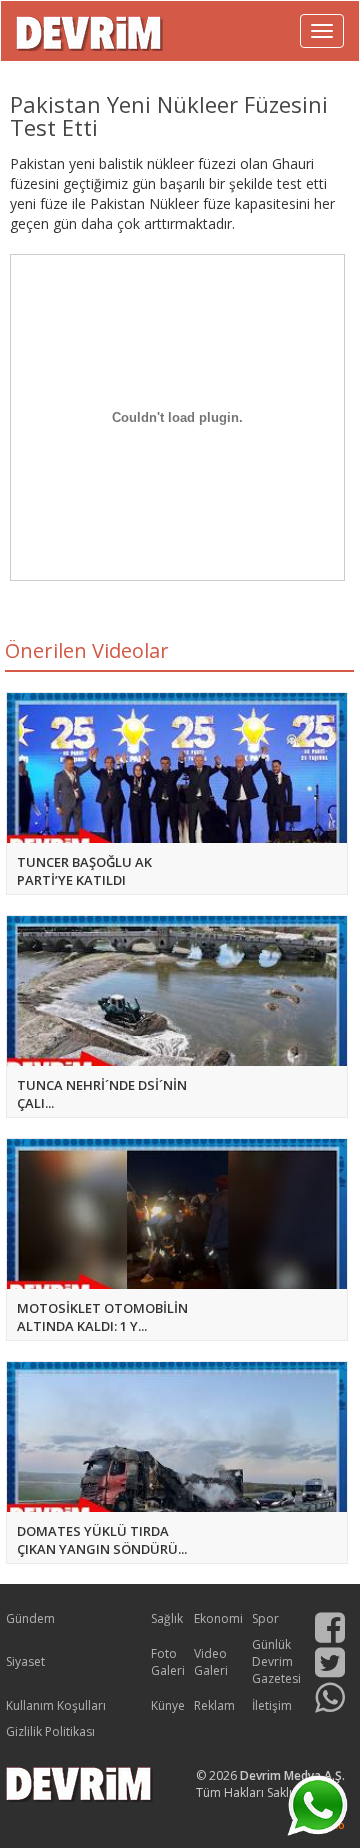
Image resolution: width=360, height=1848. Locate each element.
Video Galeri (211, 1662)
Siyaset (25, 1661)
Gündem (30, 1618)
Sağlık (167, 1618)
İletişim (272, 1705)
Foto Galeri (168, 1662)
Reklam (214, 1705)
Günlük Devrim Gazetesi (276, 1661)
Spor (265, 1618)
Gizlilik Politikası (50, 1731)
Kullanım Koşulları (56, 1705)
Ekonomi (218, 1618)
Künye (168, 1705)
